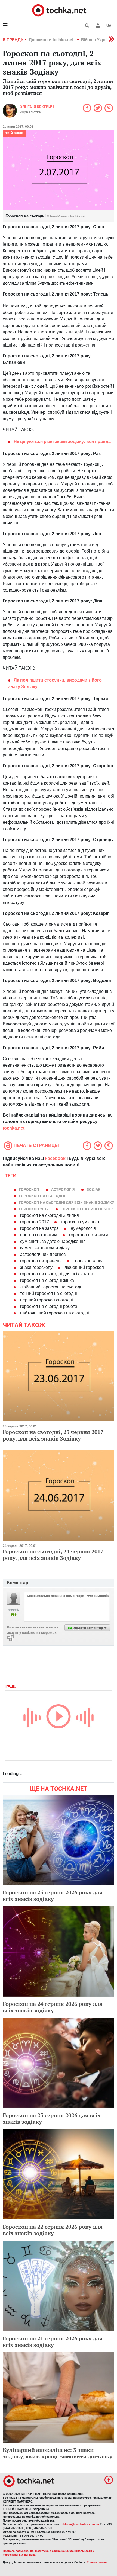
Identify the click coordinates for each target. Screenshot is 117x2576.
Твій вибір (14, 133)
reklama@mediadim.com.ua (80, 2524)
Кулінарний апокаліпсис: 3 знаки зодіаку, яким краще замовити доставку (58, 2453)
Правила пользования (18, 2551)
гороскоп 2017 (34, 1209)
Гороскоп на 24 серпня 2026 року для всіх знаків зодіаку (53, 2007)
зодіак (93, 1189)
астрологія (63, 1189)
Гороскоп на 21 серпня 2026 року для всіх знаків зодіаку (53, 2342)
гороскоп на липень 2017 (87, 1209)
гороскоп (29, 1189)
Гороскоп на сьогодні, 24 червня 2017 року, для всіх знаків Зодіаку (53, 1555)
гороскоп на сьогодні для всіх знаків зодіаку (67, 1202)
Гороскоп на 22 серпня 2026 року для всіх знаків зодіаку (53, 2230)
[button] (98, 25)
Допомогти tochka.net (52, 40)
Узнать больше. (98, 2562)
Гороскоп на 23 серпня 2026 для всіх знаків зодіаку (52, 2118)
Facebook (55, 1158)
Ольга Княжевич (37, 107)
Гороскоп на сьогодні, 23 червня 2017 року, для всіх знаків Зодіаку (53, 1435)
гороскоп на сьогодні (42, 1196)
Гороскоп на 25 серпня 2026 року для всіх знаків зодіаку (53, 1896)
